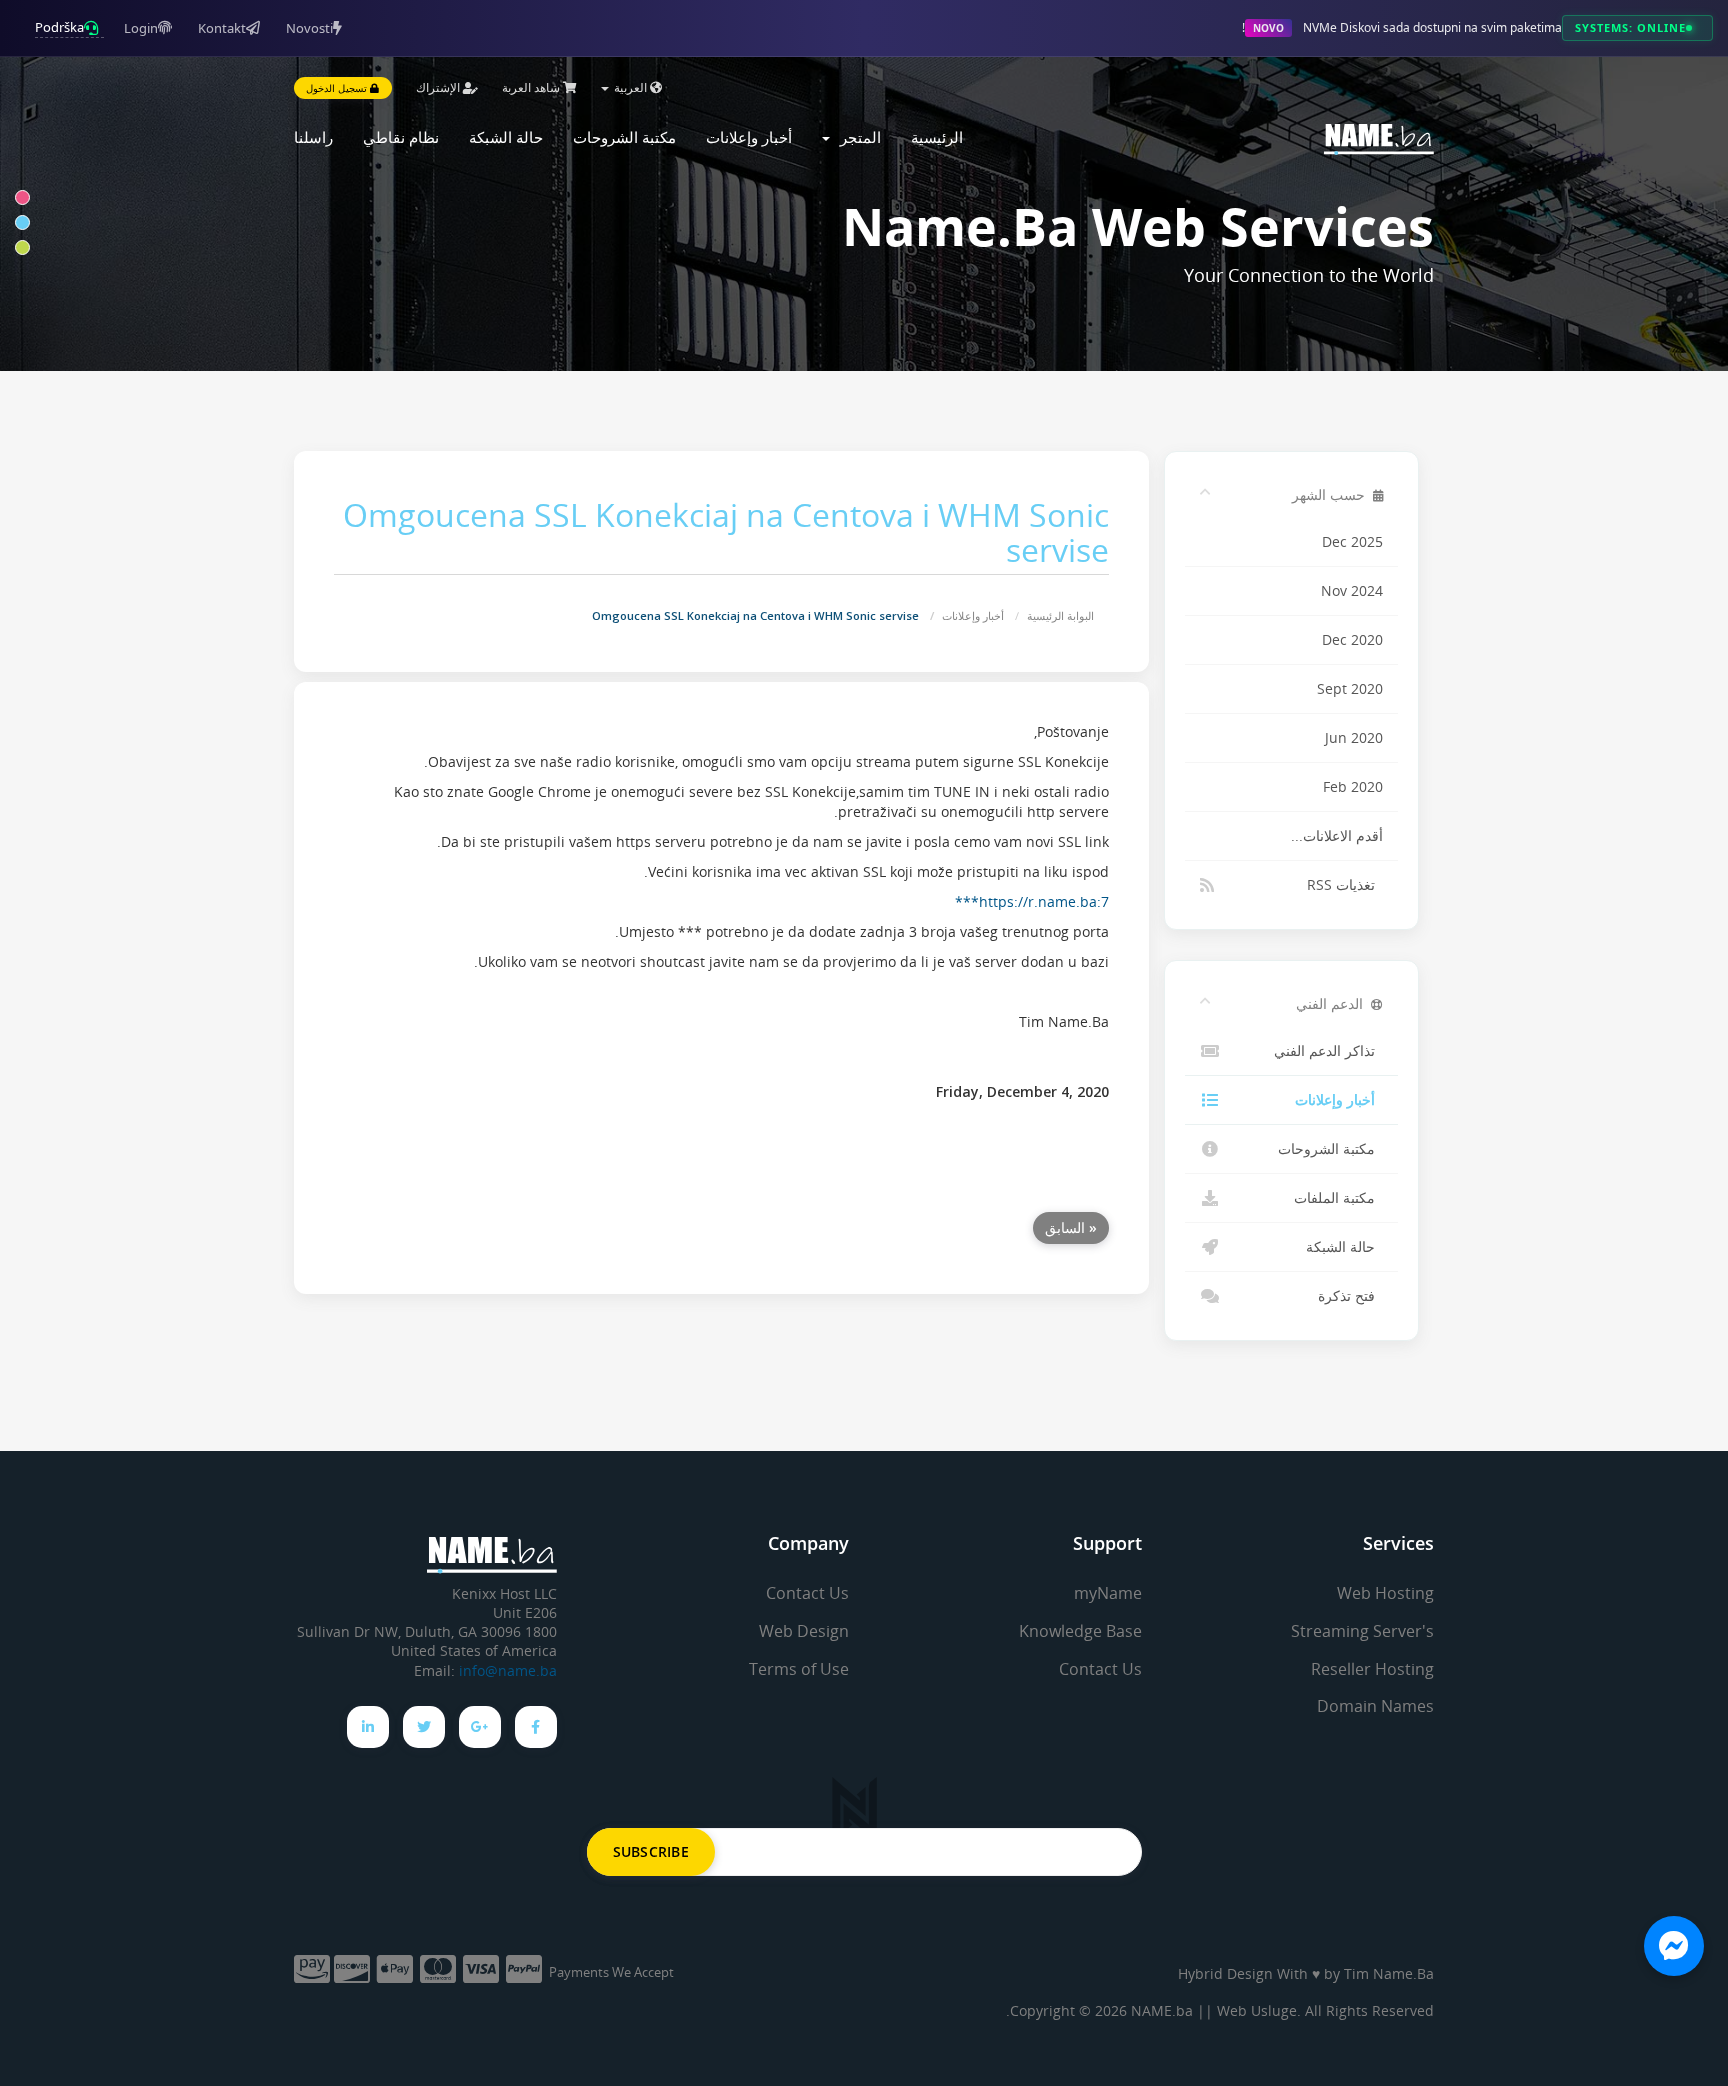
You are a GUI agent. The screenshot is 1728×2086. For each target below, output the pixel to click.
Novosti (309, 28)
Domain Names (1375, 1706)
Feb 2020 (1353, 787)
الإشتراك (439, 87)
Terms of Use (799, 1669)
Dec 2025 (1352, 542)
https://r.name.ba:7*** (1032, 901)
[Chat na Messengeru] (1674, 1946)
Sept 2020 (1350, 689)
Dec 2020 (1352, 640)
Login (141, 28)
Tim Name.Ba (1389, 1973)
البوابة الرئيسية (1060, 615)
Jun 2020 (1354, 738)
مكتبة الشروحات (624, 137)
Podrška (59, 27)
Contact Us (1100, 1669)
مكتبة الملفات (1338, 1198)
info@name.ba (508, 1671)
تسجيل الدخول (338, 88)
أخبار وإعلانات (749, 137)
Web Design (804, 1631)
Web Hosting (1385, 1593)
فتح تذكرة (1350, 1296)
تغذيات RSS (1345, 885)
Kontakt (222, 28)
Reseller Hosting (1372, 1669)
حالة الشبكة (506, 137)
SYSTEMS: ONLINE (1630, 27)
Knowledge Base (1080, 1631)
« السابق (1071, 1227)
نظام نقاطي (401, 137)
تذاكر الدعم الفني (1328, 1051)
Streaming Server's (1362, 1631)
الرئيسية (937, 137)
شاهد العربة (532, 87)
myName (1108, 1593)
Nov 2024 (1352, 591)
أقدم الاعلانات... (1337, 836)
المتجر (856, 137)
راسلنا (313, 137)
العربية (630, 87)
